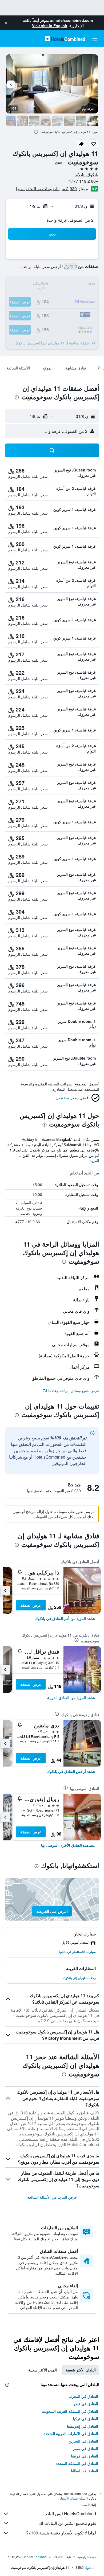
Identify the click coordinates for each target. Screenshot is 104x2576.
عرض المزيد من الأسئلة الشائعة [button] (52, 2197)
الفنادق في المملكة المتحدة (77, 2463)
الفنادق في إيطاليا (85, 2471)
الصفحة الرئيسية (88, 2557)
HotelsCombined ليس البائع (71, 2514)
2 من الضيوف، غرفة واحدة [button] (70, 220)
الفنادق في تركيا (86, 2419)
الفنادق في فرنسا (85, 2456)
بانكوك (89, 2567)
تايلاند (67, 2557)
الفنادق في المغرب (83, 2396)
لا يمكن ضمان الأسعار (74, 2498)
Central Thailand (35, 2557)
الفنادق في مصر (85, 2448)
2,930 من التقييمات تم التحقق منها (46, 188)
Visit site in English (50, 26)
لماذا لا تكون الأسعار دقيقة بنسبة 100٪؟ (61, 2533)
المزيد (95, 1161)
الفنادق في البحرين (83, 2441)
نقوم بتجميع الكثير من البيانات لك (67, 2523)
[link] (65, 1618)
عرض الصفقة (31, 1605)
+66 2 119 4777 (83, 181)
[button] (6, 23)
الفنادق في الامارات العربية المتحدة (71, 2433)
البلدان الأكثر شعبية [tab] (81, 2370)
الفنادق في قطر (86, 2404)
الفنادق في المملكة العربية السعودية (70, 2411)
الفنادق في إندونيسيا (83, 2426)
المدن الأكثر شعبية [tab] (43, 2370)
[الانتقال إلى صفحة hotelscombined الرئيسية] (65, 38)
